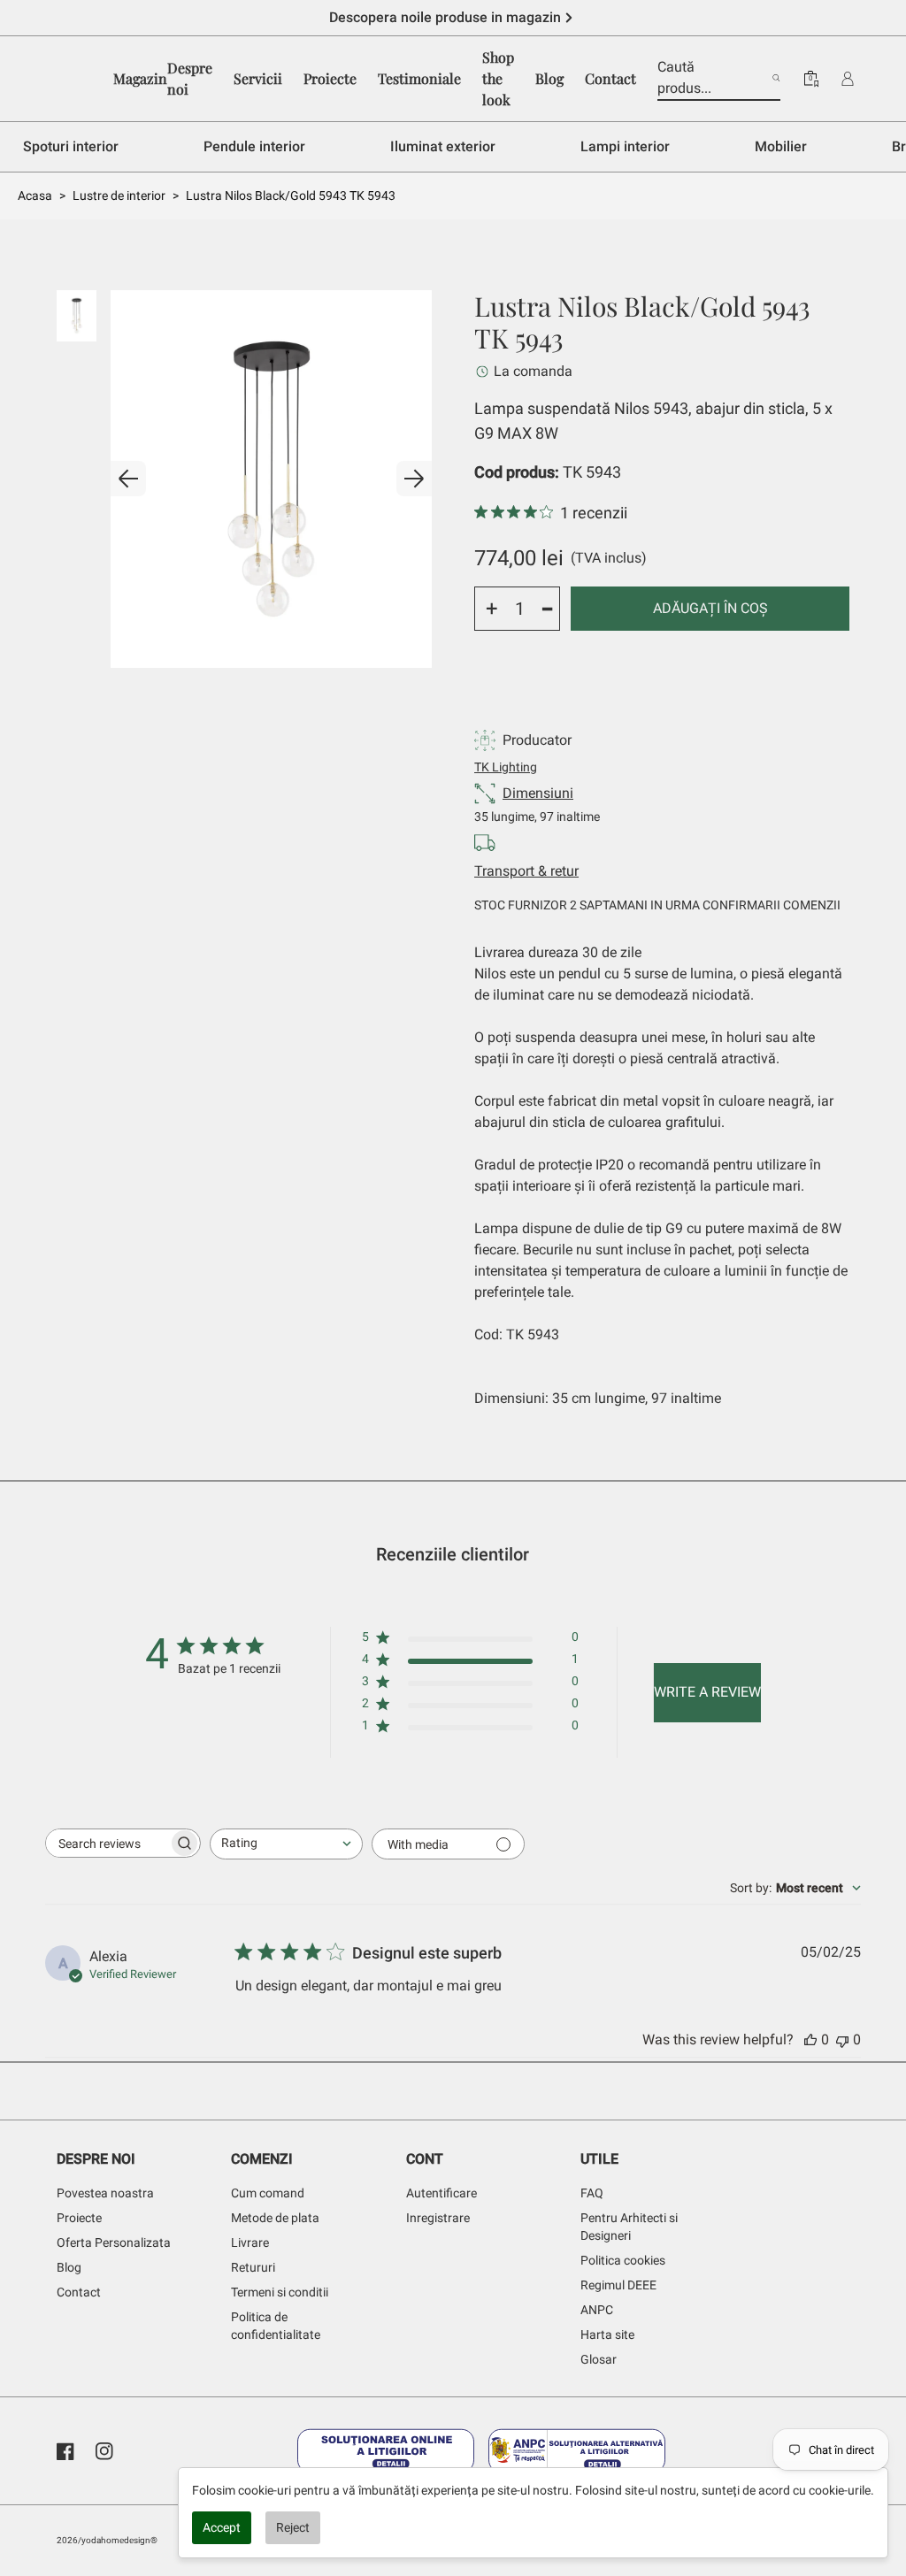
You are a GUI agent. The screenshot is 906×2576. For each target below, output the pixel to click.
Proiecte (79, 2218)
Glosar (599, 2359)
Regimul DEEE (618, 2285)
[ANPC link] (577, 2451)
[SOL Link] (386, 2451)
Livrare (250, 2242)
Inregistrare (438, 2218)
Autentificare (441, 2193)
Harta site (607, 2334)
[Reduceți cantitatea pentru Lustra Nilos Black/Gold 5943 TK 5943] (548, 609)
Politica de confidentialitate (276, 2326)
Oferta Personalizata (114, 2242)
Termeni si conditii (280, 2292)
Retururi (253, 2267)
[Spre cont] (848, 79)
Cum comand (268, 2193)
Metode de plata (275, 2218)
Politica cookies (623, 2260)
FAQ (592, 2193)
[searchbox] (107, 1843)
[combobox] (286, 1844)
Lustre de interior (119, 195)
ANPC (597, 2310)
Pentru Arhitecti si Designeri (629, 2227)
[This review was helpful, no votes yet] (810, 2039)
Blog (69, 2267)
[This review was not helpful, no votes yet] (842, 2039)
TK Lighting (506, 767)
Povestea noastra (105, 2193)
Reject (293, 2527)
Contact (79, 2292)
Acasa (35, 195)
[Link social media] (65, 2451)
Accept (222, 2527)
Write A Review (707, 1692)
